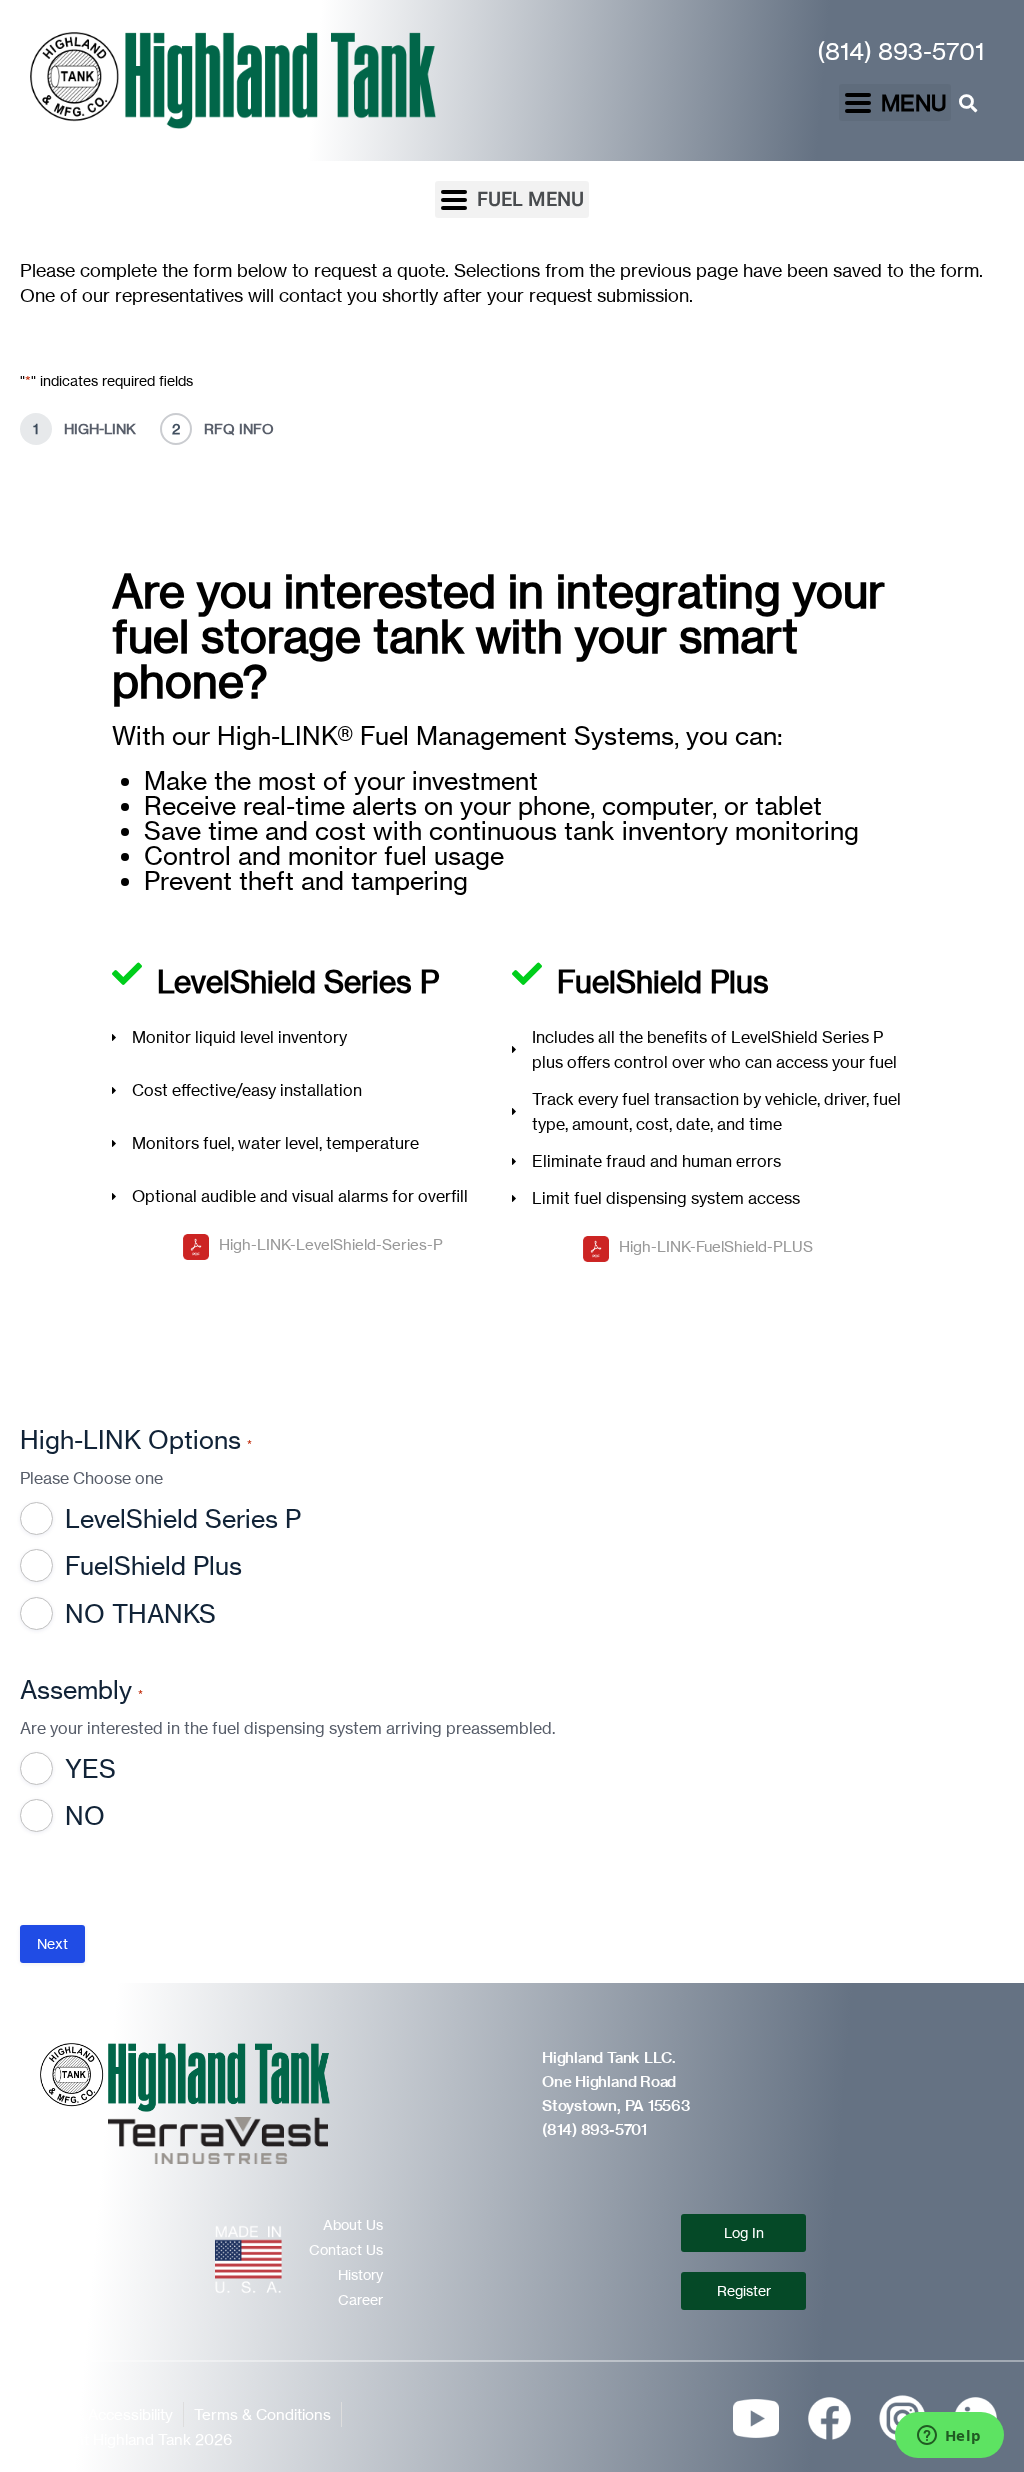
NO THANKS (140, 1614)
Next (52, 1943)
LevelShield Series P (183, 1519)
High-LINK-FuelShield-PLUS (716, 1246)
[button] (895, 102)
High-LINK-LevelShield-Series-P (331, 1244)
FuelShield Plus (153, 1566)
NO (85, 1816)
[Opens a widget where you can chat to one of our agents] (949, 2437)
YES (90, 1769)
